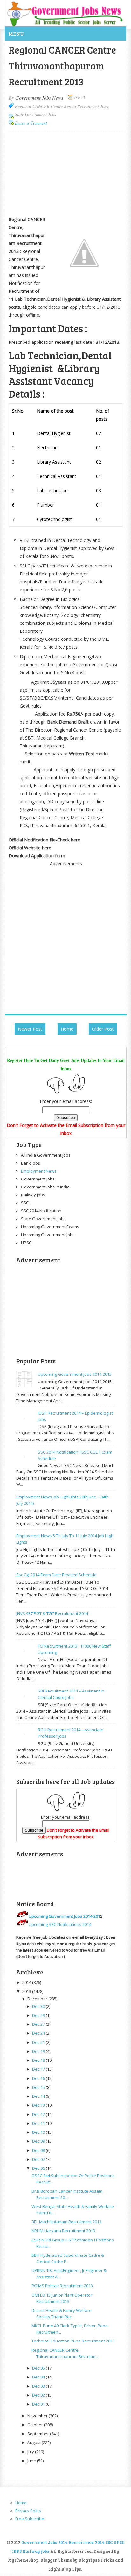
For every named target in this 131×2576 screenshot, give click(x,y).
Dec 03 (38, 2386)
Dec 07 (38, 2159)
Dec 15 (38, 2087)
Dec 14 (38, 2096)
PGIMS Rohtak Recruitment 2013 (62, 2286)
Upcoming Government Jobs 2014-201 (64, 1916)
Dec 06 (38, 2168)
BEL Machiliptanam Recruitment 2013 (66, 2222)
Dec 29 (38, 2015)
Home (67, 1029)
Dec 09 (38, 2141)
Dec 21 (38, 2042)
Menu (16, 34)
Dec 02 (38, 2395)
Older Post (103, 1029)
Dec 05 (38, 2368)
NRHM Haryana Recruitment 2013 (63, 2231)
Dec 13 (38, 2105)
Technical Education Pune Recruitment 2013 (73, 2341)
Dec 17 (38, 2069)
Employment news (39, 1171)
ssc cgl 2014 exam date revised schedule (56, 1575)
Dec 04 (38, 2377)
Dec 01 (38, 2404)
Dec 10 (38, 2132)
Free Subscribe (30, 2519)
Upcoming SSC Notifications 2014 (60, 1924)
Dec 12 (38, 2114)
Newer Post (30, 1029)
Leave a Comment (31, 123)
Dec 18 (38, 2060)
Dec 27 (38, 2024)
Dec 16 (38, 2078)
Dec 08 (38, 2150)
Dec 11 (38, 2123)
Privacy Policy (28, 2511)
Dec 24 (38, 2033)
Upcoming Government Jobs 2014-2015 (75, 1374)
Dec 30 (38, 2006)
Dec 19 (38, 2051)
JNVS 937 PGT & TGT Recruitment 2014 (52, 1613)
